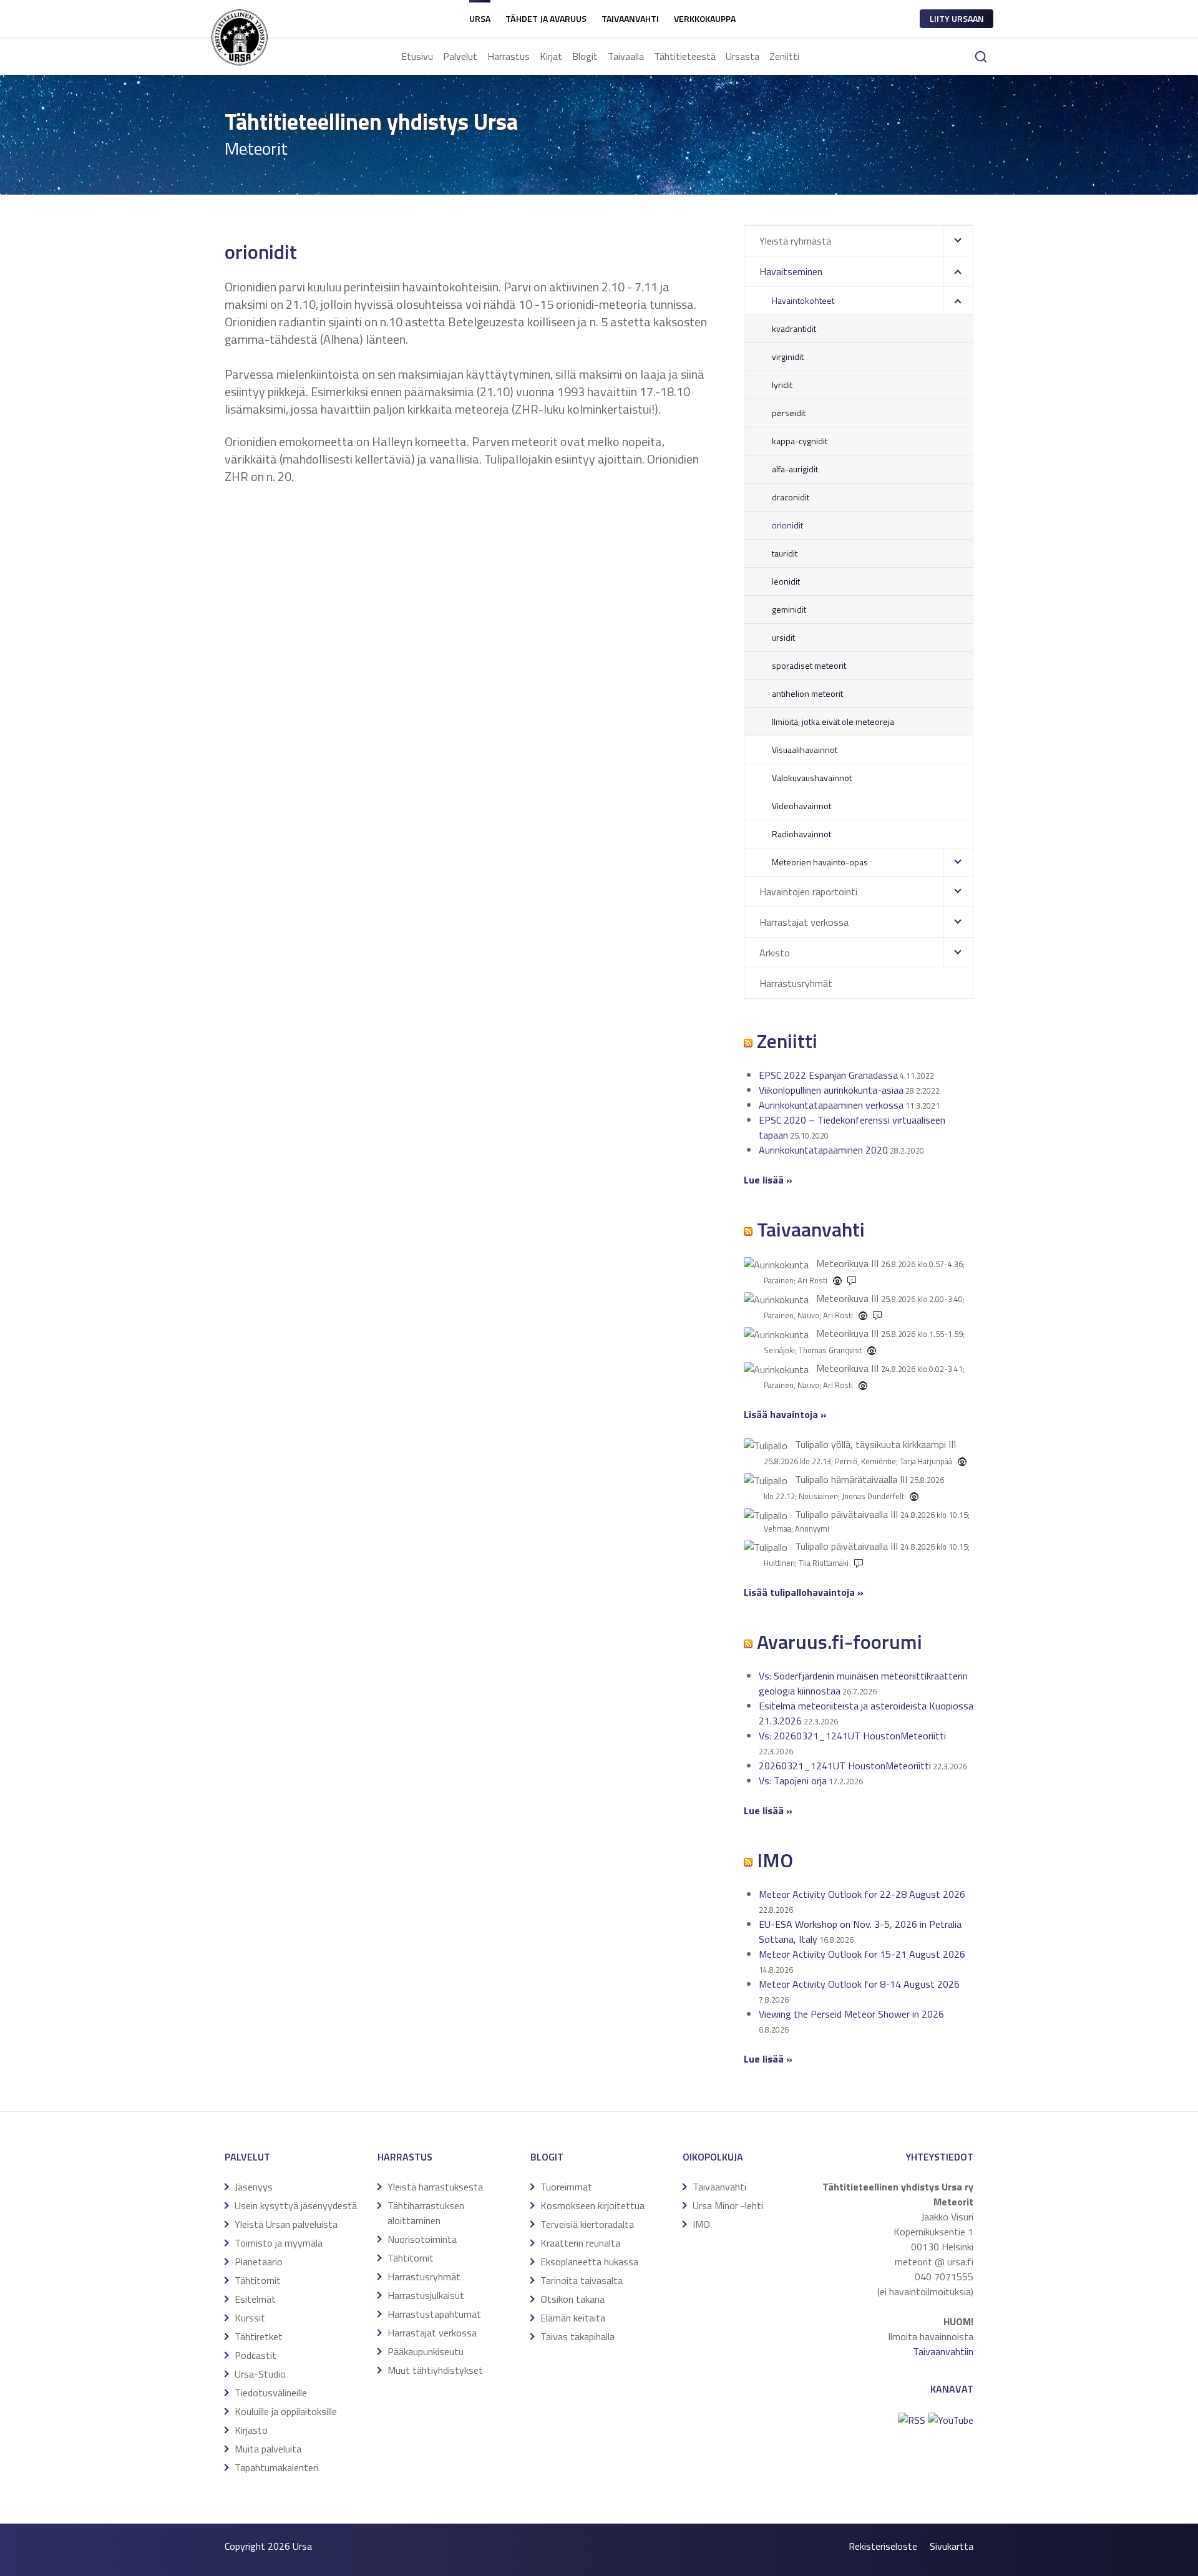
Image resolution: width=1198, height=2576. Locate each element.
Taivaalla (626, 56)
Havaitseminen (791, 271)
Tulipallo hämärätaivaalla (846, 1479)
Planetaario (259, 2262)
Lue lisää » (768, 1180)
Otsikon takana (572, 2299)
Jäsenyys (254, 2187)
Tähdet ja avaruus (546, 18)
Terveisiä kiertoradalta (587, 2224)
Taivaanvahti (630, 18)
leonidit (786, 581)
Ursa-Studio (260, 2374)
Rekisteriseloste (883, 2546)
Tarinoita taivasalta (582, 2280)
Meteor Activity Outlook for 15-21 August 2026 (862, 1954)
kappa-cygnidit (800, 441)
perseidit (789, 413)
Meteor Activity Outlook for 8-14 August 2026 (859, 1984)
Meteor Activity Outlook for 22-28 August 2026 (862, 1894)
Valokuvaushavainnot (812, 778)
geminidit (789, 609)
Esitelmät (255, 2299)
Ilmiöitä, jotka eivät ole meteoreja (833, 722)
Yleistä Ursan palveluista (286, 2224)
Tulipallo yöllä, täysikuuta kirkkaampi (870, 1444)
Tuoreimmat (566, 2187)
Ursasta (743, 56)
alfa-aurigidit (795, 469)
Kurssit (250, 2318)
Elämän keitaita (573, 2318)
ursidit (783, 637)
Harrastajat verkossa (804, 922)
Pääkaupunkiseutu (426, 2351)
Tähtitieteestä (685, 56)
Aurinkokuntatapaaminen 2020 (823, 1150)
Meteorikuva (842, 1263)
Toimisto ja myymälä (279, 2243)
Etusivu (417, 56)
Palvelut (460, 56)
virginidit (788, 357)
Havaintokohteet (803, 300)
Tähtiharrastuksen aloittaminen (426, 2213)
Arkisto (775, 953)
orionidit (787, 525)
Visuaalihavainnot (805, 750)
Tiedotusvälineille (271, 2393)
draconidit (791, 497)
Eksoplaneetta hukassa (589, 2262)
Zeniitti (784, 56)
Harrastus (509, 56)
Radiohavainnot (801, 834)
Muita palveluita (268, 2449)
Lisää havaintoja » (785, 1414)
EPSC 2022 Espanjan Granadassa (828, 1075)
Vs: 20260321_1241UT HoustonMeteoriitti (852, 1736)
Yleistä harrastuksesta (435, 2187)
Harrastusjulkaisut (426, 2295)
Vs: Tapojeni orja (793, 1781)
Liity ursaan (957, 18)
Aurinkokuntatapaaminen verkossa (831, 1105)
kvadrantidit (794, 328)
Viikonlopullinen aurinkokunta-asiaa (831, 1090)
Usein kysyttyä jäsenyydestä (296, 2205)
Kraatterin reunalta (580, 2243)
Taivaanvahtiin (943, 2351)
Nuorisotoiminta (422, 2239)
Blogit (585, 56)
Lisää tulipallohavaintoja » (804, 1592)
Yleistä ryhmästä (795, 241)
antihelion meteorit (807, 693)
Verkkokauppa (705, 18)
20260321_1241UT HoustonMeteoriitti (845, 1766)
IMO (701, 2224)
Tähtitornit (258, 2280)
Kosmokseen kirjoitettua (592, 2205)
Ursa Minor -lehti (728, 2205)
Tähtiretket (259, 2336)
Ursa (480, 18)
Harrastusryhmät (796, 983)
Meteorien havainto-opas (820, 862)
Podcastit (256, 2355)
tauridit (785, 553)
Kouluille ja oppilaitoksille (286, 2411)
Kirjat (551, 56)
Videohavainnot (801, 806)
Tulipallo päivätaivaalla (841, 1514)
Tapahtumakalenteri (276, 2467)
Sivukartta (952, 2546)
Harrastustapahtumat (434, 2314)
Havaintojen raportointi (808, 892)
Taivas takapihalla (577, 2336)
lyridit (782, 385)
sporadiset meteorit (809, 665)
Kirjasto (251, 2430)
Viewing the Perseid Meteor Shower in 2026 (851, 2014)
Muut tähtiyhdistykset (435, 2370)
